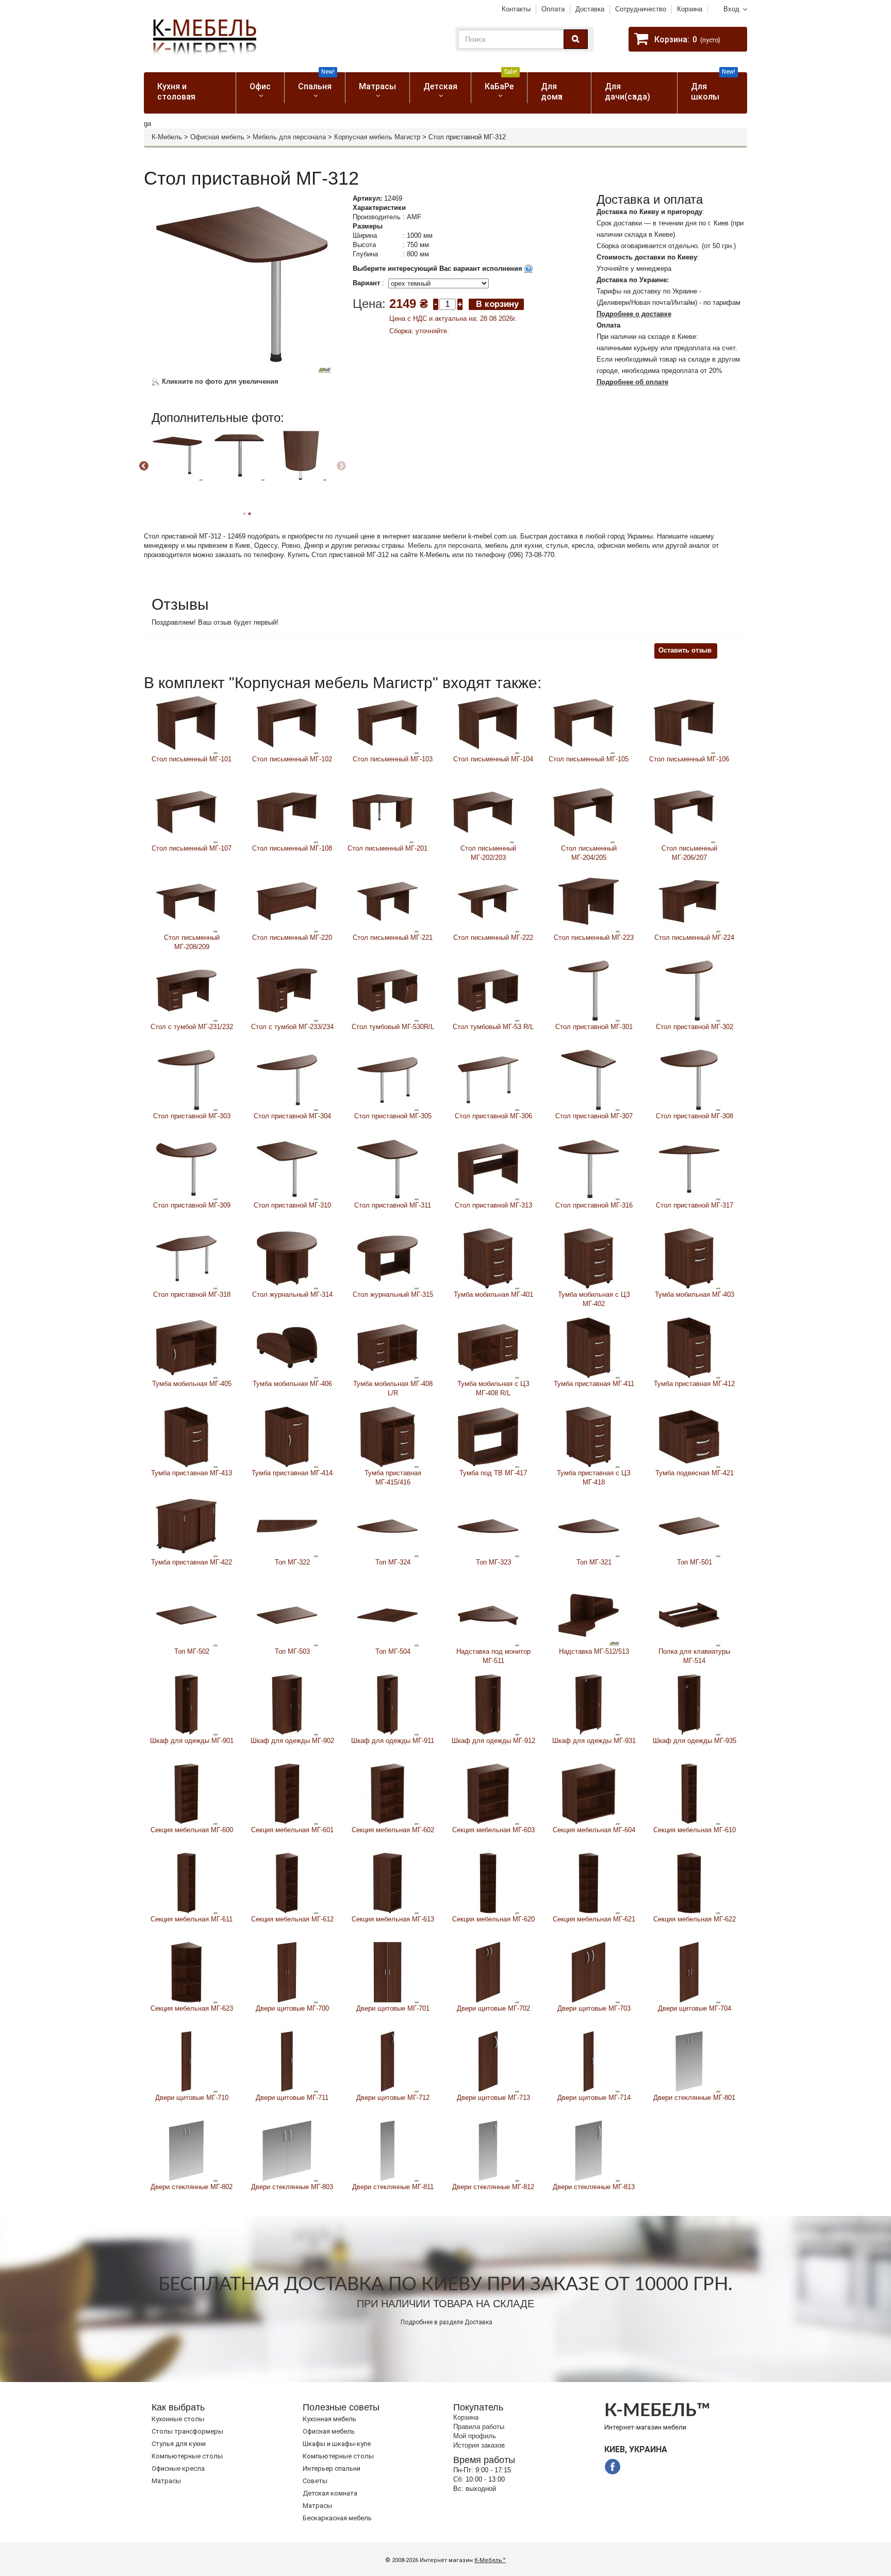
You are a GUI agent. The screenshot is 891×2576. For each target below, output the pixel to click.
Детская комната (330, 2493)
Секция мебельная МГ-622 (695, 1919)
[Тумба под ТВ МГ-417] (488, 1436)
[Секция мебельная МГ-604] (589, 1793)
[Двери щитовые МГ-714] (589, 2061)
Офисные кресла (178, 2468)
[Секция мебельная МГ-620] (488, 1882)
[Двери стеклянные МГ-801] (689, 2061)
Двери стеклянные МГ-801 (694, 2098)
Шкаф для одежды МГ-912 (493, 1741)
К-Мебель (167, 137)
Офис (260, 86)
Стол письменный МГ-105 (589, 759)
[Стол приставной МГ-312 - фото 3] (177, 455)
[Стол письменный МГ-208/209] (186, 901)
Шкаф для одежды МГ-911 (393, 1741)
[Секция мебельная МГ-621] (589, 1882)
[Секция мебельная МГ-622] (689, 1882)
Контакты (516, 9)
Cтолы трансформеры (187, 2431)
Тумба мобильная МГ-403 (695, 1294)
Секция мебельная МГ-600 (192, 1830)
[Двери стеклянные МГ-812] (488, 2150)
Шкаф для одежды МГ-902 (292, 1741)
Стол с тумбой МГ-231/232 (192, 1027)
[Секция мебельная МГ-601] (287, 1793)
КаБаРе (501, 82)
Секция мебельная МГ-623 (192, 2008)
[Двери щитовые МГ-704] (689, 1972)
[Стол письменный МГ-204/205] (583, 812)
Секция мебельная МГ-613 (393, 1919)
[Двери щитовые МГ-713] (488, 2061)
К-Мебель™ (490, 2560)
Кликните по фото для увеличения (219, 381)
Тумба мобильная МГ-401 (493, 1294)
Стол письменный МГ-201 (387, 848)
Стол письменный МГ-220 (292, 938)
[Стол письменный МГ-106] (684, 722)
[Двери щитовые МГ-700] (287, 1972)
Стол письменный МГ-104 (493, 759)
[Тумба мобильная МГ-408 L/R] (387, 1347)
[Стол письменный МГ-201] (382, 812)
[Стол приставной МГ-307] (589, 1079)
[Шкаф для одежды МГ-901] (186, 1704)
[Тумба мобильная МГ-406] (287, 1347)
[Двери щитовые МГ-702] (488, 1972)
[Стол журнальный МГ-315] (387, 1258)
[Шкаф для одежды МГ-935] (689, 1704)
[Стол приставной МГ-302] (689, 990)
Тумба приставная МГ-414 (292, 1473)
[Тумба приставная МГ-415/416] (387, 1436)
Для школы (713, 87)
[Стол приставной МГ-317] (689, 1169)
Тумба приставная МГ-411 (594, 1384)
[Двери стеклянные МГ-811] (387, 2150)
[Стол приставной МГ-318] (186, 1258)
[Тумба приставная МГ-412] (689, 1347)
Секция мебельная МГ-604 (594, 1830)
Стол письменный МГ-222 (493, 938)
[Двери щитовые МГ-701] (387, 1972)
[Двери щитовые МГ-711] (287, 2061)
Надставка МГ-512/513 (594, 1651)
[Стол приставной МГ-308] (689, 1079)
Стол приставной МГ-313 (493, 1205)
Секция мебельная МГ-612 (292, 1919)
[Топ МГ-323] (488, 1526)
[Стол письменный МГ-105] (583, 722)
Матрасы (377, 86)
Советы (315, 2481)
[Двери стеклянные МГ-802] (186, 2150)
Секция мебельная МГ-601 (292, 1830)
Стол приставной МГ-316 (594, 1205)
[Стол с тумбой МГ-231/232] (186, 990)
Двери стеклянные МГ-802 (192, 2187)
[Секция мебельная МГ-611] (186, 1882)
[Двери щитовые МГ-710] (186, 2061)
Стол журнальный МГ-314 (292, 1294)
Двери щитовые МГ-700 (292, 2008)
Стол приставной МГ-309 (192, 1205)
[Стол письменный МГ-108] (287, 812)
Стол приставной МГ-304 (292, 1116)
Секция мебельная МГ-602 (393, 1830)
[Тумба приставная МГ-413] (186, 1436)
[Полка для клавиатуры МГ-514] (689, 1615)
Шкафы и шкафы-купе (337, 2444)
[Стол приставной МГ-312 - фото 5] (301, 455)
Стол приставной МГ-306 (493, 1116)
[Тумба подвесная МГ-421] (689, 1436)
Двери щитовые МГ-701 (393, 2008)
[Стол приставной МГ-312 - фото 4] (239, 455)
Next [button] (341, 466)
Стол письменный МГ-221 (393, 938)
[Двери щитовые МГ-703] (589, 1972)
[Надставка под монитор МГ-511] (488, 1615)
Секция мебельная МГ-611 (192, 1919)
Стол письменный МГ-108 (292, 848)
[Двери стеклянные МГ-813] (589, 2150)
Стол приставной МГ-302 (695, 1027)
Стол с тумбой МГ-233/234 (292, 1027)
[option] (181, 465)
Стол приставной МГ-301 (594, 1027)
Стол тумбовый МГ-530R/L (393, 1027)
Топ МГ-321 (594, 1562)
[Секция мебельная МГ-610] (689, 1793)
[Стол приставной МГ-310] (287, 1169)
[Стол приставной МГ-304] (287, 1079)
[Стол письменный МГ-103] (387, 722)
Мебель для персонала (289, 137)
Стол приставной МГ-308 (695, 1116)
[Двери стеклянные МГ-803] (287, 2150)
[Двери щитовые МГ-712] (387, 2061)
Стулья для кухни (179, 2444)
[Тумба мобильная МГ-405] (186, 1347)
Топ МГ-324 (393, 1562)
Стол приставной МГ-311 (393, 1205)
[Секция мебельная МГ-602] (387, 1793)
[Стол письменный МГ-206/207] (684, 812)
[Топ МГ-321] (589, 1526)
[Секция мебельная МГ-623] (186, 1972)
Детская (440, 86)
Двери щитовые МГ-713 (493, 2098)
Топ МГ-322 (292, 1562)
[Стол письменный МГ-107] (186, 812)
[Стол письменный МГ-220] (287, 901)
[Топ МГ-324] (387, 1526)
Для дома (552, 92)
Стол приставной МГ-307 (594, 1116)
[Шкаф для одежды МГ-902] (287, 1704)
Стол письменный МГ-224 (694, 938)
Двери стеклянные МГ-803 (292, 2187)
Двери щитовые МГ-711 (292, 2098)
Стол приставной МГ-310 (292, 1205)
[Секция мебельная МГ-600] (186, 1793)
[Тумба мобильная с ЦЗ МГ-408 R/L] (488, 1347)
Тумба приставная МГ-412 (694, 1384)
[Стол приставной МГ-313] (488, 1169)
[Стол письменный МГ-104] (488, 722)
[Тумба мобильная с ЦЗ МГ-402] (589, 1258)
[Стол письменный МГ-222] (488, 901)
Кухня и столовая (176, 92)
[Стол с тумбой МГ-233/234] (287, 990)
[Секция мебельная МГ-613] (387, 1882)
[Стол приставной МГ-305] (387, 1079)
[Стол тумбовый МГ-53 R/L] (488, 990)
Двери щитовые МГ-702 (493, 2008)
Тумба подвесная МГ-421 (695, 1473)
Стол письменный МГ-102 (292, 759)
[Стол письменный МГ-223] (589, 901)
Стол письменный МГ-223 (594, 938)
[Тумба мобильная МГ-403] (689, 1258)
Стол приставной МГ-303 (192, 1116)
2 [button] (250, 514)
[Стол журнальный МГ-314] (287, 1258)
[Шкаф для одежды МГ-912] (488, 1704)
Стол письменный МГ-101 (192, 759)
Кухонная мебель (329, 2419)
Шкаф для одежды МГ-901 (192, 1741)
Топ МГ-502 (192, 1651)
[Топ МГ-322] (287, 1526)
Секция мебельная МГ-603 (493, 1830)
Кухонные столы (178, 2419)
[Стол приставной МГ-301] (589, 990)
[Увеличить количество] (460, 304)
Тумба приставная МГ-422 (192, 1562)
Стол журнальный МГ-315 (393, 1294)
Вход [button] (731, 9)
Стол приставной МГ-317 (695, 1205)
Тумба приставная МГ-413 (192, 1473)
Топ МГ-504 (393, 1651)
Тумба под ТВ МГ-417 (493, 1473)
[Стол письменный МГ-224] (689, 901)
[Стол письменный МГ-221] (387, 901)
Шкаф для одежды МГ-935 (695, 1741)
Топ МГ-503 (292, 1651)
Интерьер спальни (332, 2468)
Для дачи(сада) (628, 92)
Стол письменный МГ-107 (192, 848)
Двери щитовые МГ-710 (192, 2098)
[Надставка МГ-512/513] (589, 1615)
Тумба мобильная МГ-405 (192, 1384)
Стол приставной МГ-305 (393, 1116)
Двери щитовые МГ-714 (594, 2098)
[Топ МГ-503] (287, 1615)
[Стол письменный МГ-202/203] (483, 812)
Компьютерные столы (187, 2456)
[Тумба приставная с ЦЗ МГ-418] (589, 1436)
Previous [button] (144, 466)
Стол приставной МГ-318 (192, 1294)
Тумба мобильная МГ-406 (292, 1384)
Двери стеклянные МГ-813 (594, 2187)
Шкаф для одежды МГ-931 (594, 1741)
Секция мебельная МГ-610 (695, 1830)
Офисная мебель (217, 137)
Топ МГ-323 (493, 1562)
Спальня (316, 82)
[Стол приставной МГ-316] (589, 1169)
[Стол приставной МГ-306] (488, 1079)
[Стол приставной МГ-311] (387, 1169)
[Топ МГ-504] (387, 1615)
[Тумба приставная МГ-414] (287, 1436)
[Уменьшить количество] (436, 304)
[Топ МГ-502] (186, 1615)
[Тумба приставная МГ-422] (186, 1526)
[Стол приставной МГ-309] (186, 1169)
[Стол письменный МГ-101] (186, 722)
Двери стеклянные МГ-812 (493, 2187)
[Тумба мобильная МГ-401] (488, 1258)
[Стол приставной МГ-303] (186, 1079)
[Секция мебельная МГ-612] (287, 1882)
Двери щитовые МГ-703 (594, 2008)
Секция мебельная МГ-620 (493, 1919)
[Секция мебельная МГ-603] (488, 1793)
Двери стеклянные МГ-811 (393, 2187)
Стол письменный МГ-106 (689, 759)
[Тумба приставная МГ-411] (589, 1347)
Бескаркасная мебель (337, 2518)
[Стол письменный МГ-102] (287, 722)
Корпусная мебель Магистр (377, 137)
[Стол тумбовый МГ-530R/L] (387, 990)
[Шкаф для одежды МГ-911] (387, 1704)
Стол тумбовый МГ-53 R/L (493, 1027)
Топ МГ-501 (695, 1562)
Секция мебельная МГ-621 (594, 1919)
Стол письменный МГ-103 (393, 759)
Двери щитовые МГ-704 (695, 2008)
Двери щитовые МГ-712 (393, 2098)
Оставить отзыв (685, 650)
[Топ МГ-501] (689, 1526)
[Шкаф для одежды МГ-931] (589, 1704)
